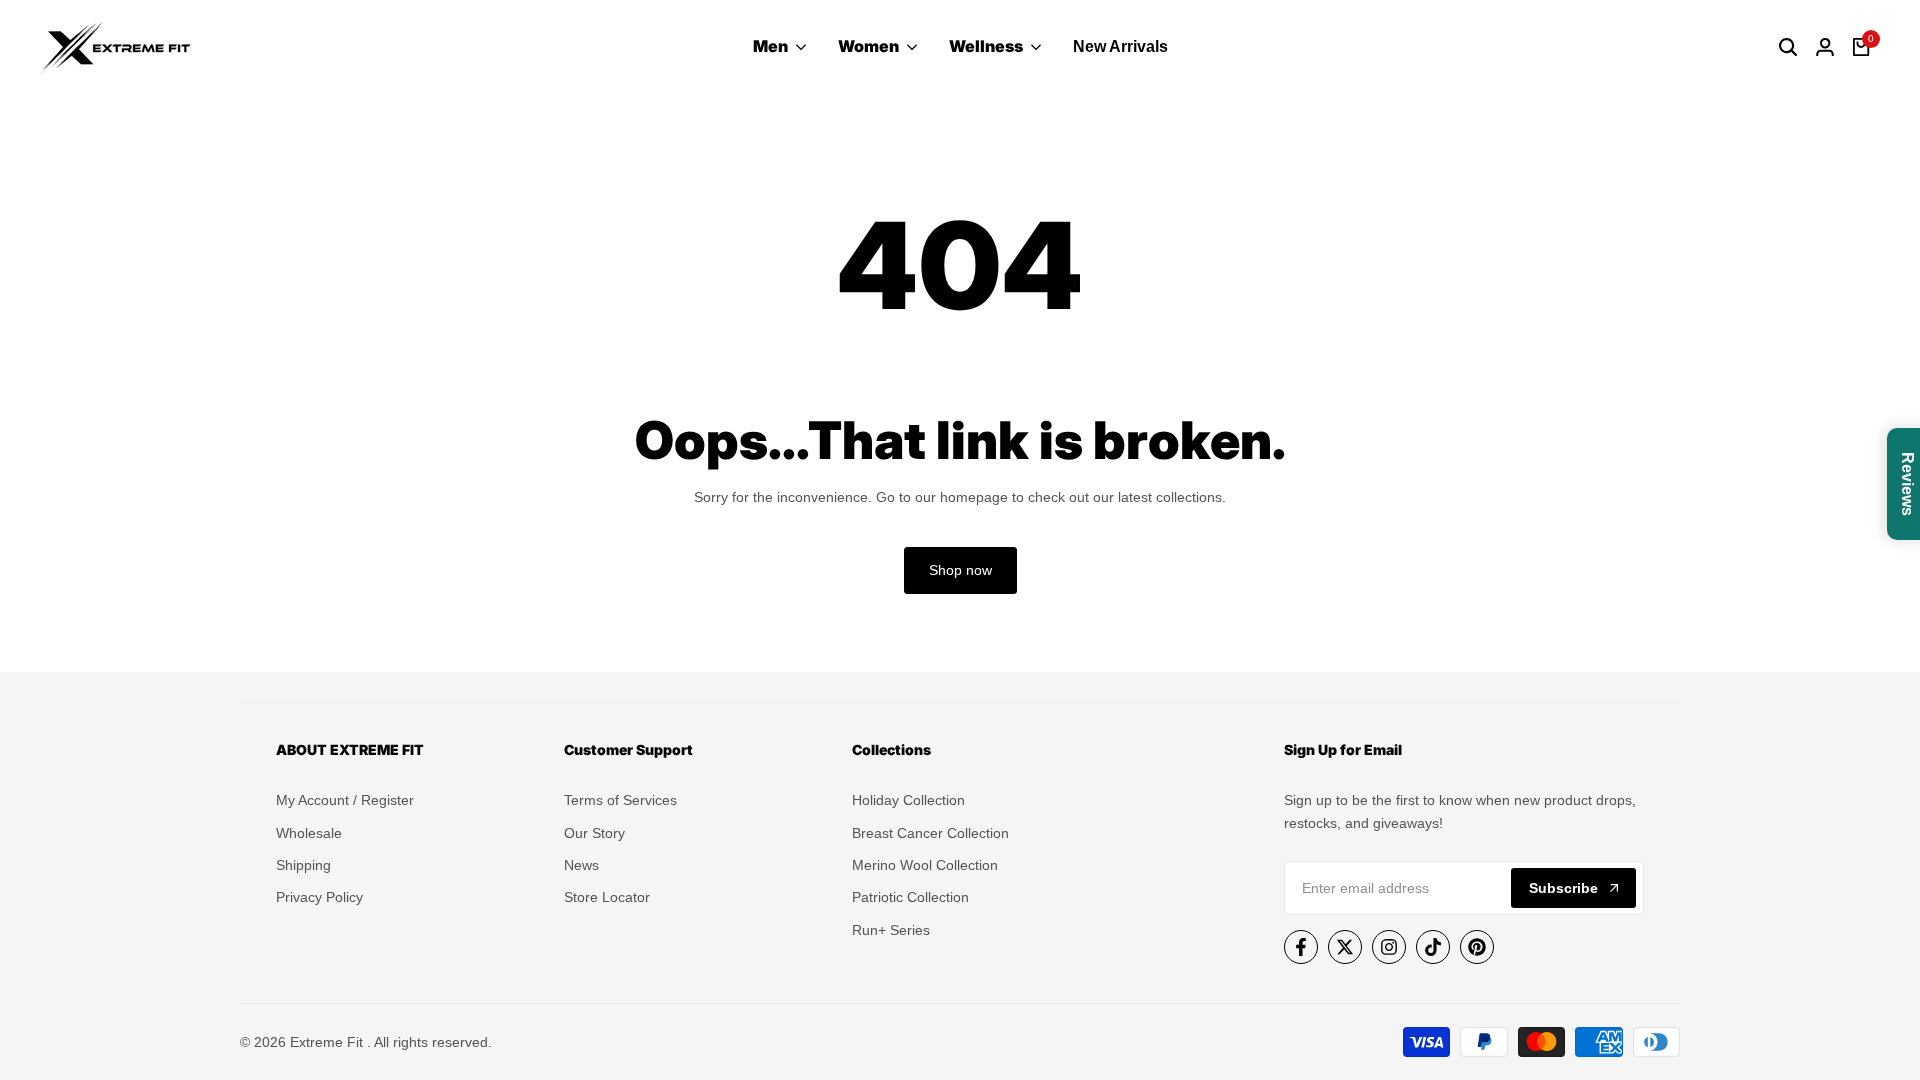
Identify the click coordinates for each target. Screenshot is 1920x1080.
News (581, 865)
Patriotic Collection (910, 897)
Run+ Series (891, 930)
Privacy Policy (319, 897)
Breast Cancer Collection (930, 833)
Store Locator (607, 897)
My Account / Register (345, 800)
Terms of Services (620, 800)
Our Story (594, 833)
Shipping (303, 865)
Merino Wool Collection (925, 865)
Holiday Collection (908, 800)
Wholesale (309, 833)
